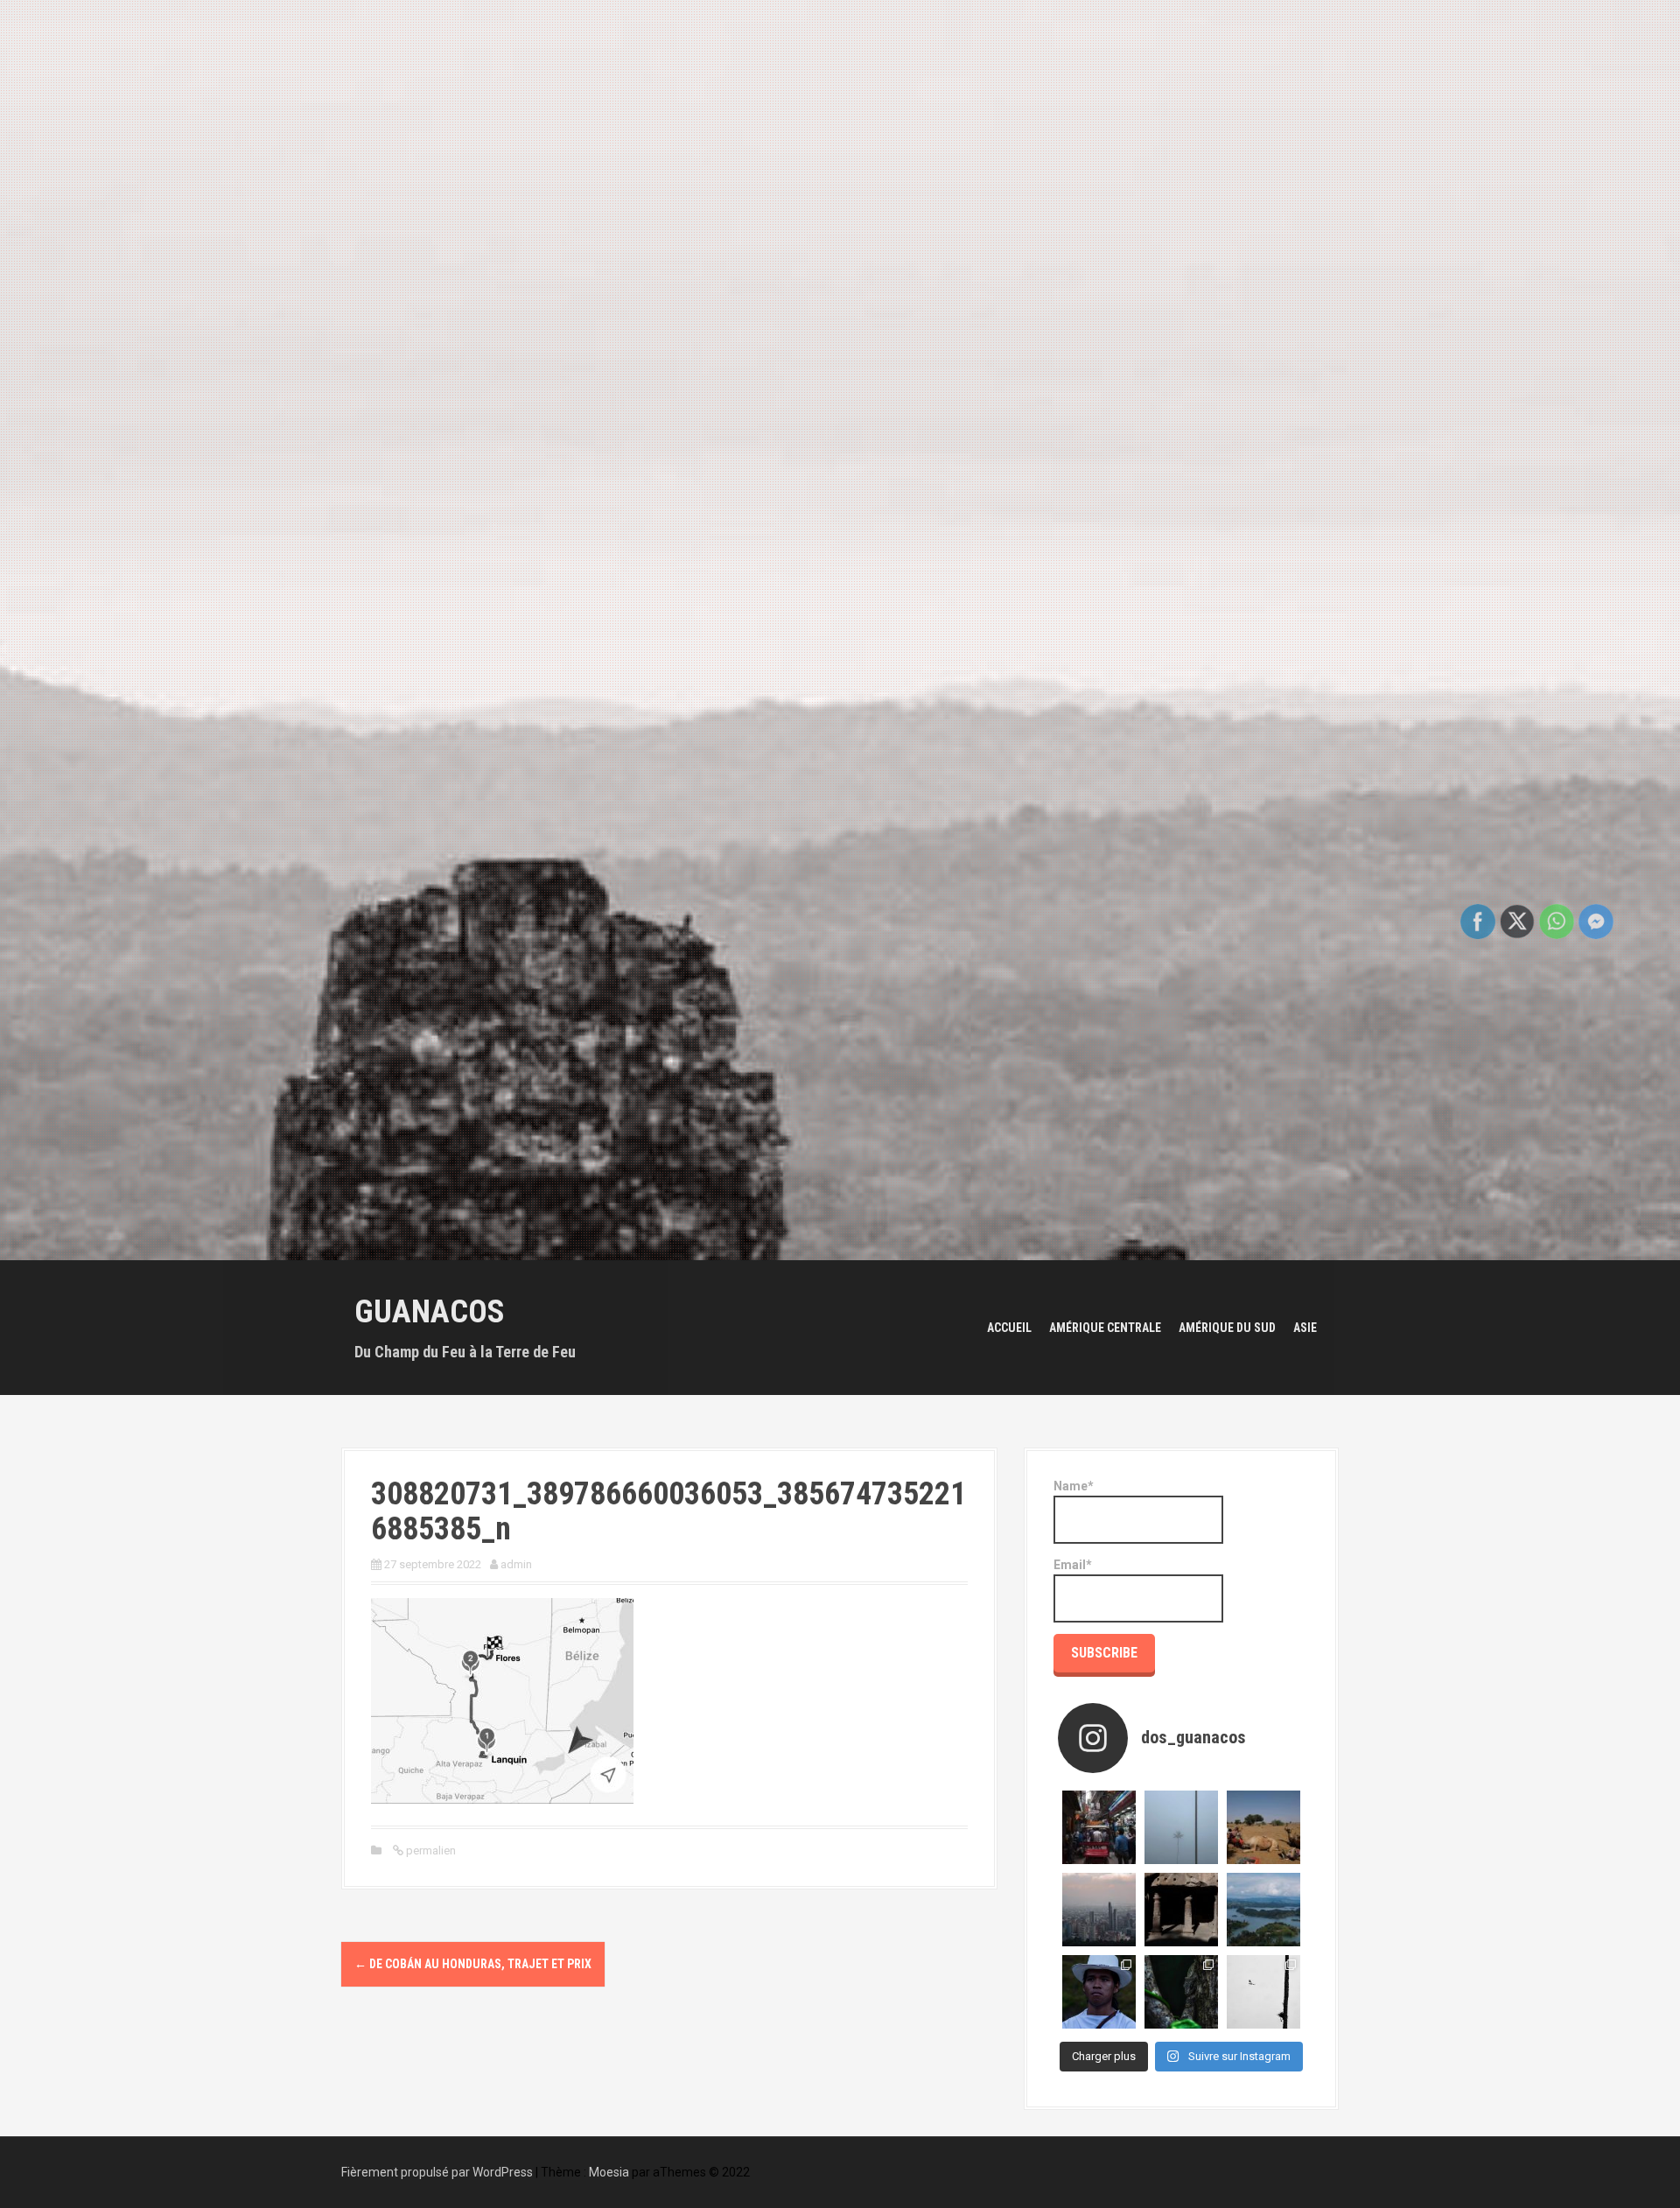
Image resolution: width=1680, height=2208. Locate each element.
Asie (1305, 1328)
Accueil (1009, 1328)
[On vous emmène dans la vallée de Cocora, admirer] (1181, 1827)
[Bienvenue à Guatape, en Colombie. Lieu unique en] (1263, 1910)
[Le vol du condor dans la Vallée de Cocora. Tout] (1263, 1992)
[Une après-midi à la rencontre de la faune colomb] (1181, 1992)
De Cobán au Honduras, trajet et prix (473, 1964)
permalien (430, 1851)
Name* (1074, 1486)
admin (516, 1564)
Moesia (609, 2172)
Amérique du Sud (1227, 1328)
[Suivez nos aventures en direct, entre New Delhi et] (1099, 1827)
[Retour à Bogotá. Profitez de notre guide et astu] (1099, 1910)
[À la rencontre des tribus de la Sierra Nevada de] (1099, 1992)
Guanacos (430, 1312)
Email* (1073, 1565)
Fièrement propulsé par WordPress (437, 2172)
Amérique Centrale (1105, 1328)
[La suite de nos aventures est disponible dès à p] (1181, 1910)
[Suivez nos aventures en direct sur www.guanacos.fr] (1263, 1827)
